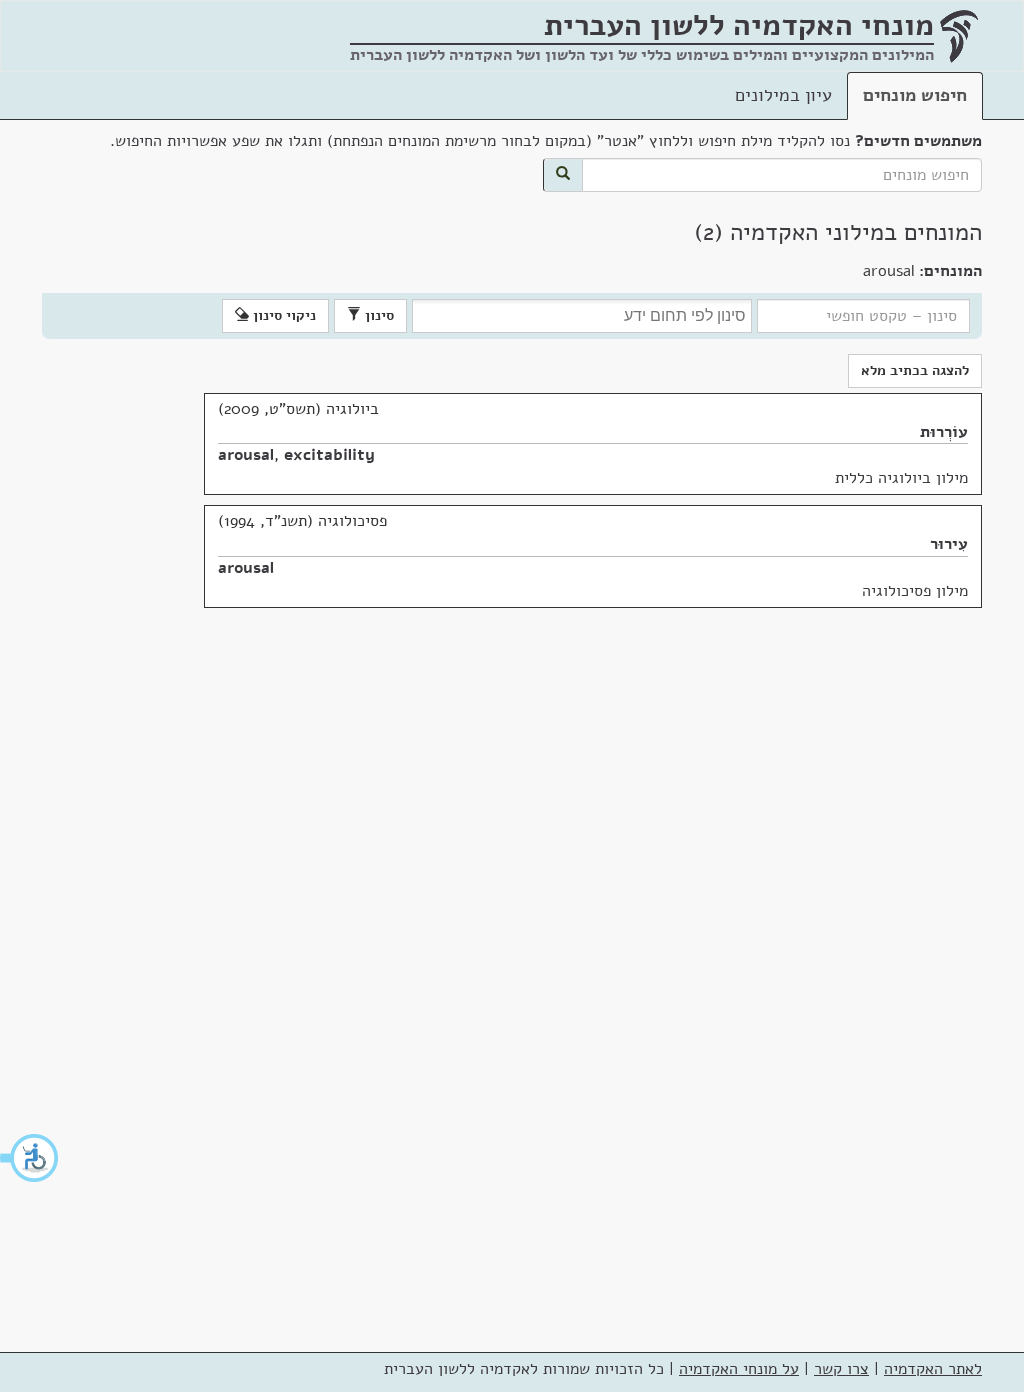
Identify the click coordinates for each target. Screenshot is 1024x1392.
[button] (30, 1158)
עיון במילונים (783, 95)
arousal (246, 455)
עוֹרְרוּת (944, 432)
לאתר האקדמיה (933, 1369)
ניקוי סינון (282, 315)
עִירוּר (949, 544)
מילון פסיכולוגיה (915, 591)
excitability (329, 455)
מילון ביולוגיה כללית (901, 478)
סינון (377, 315)
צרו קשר (841, 1369)
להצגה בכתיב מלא (915, 370)
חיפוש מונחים (915, 95)
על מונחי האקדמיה (739, 1369)
